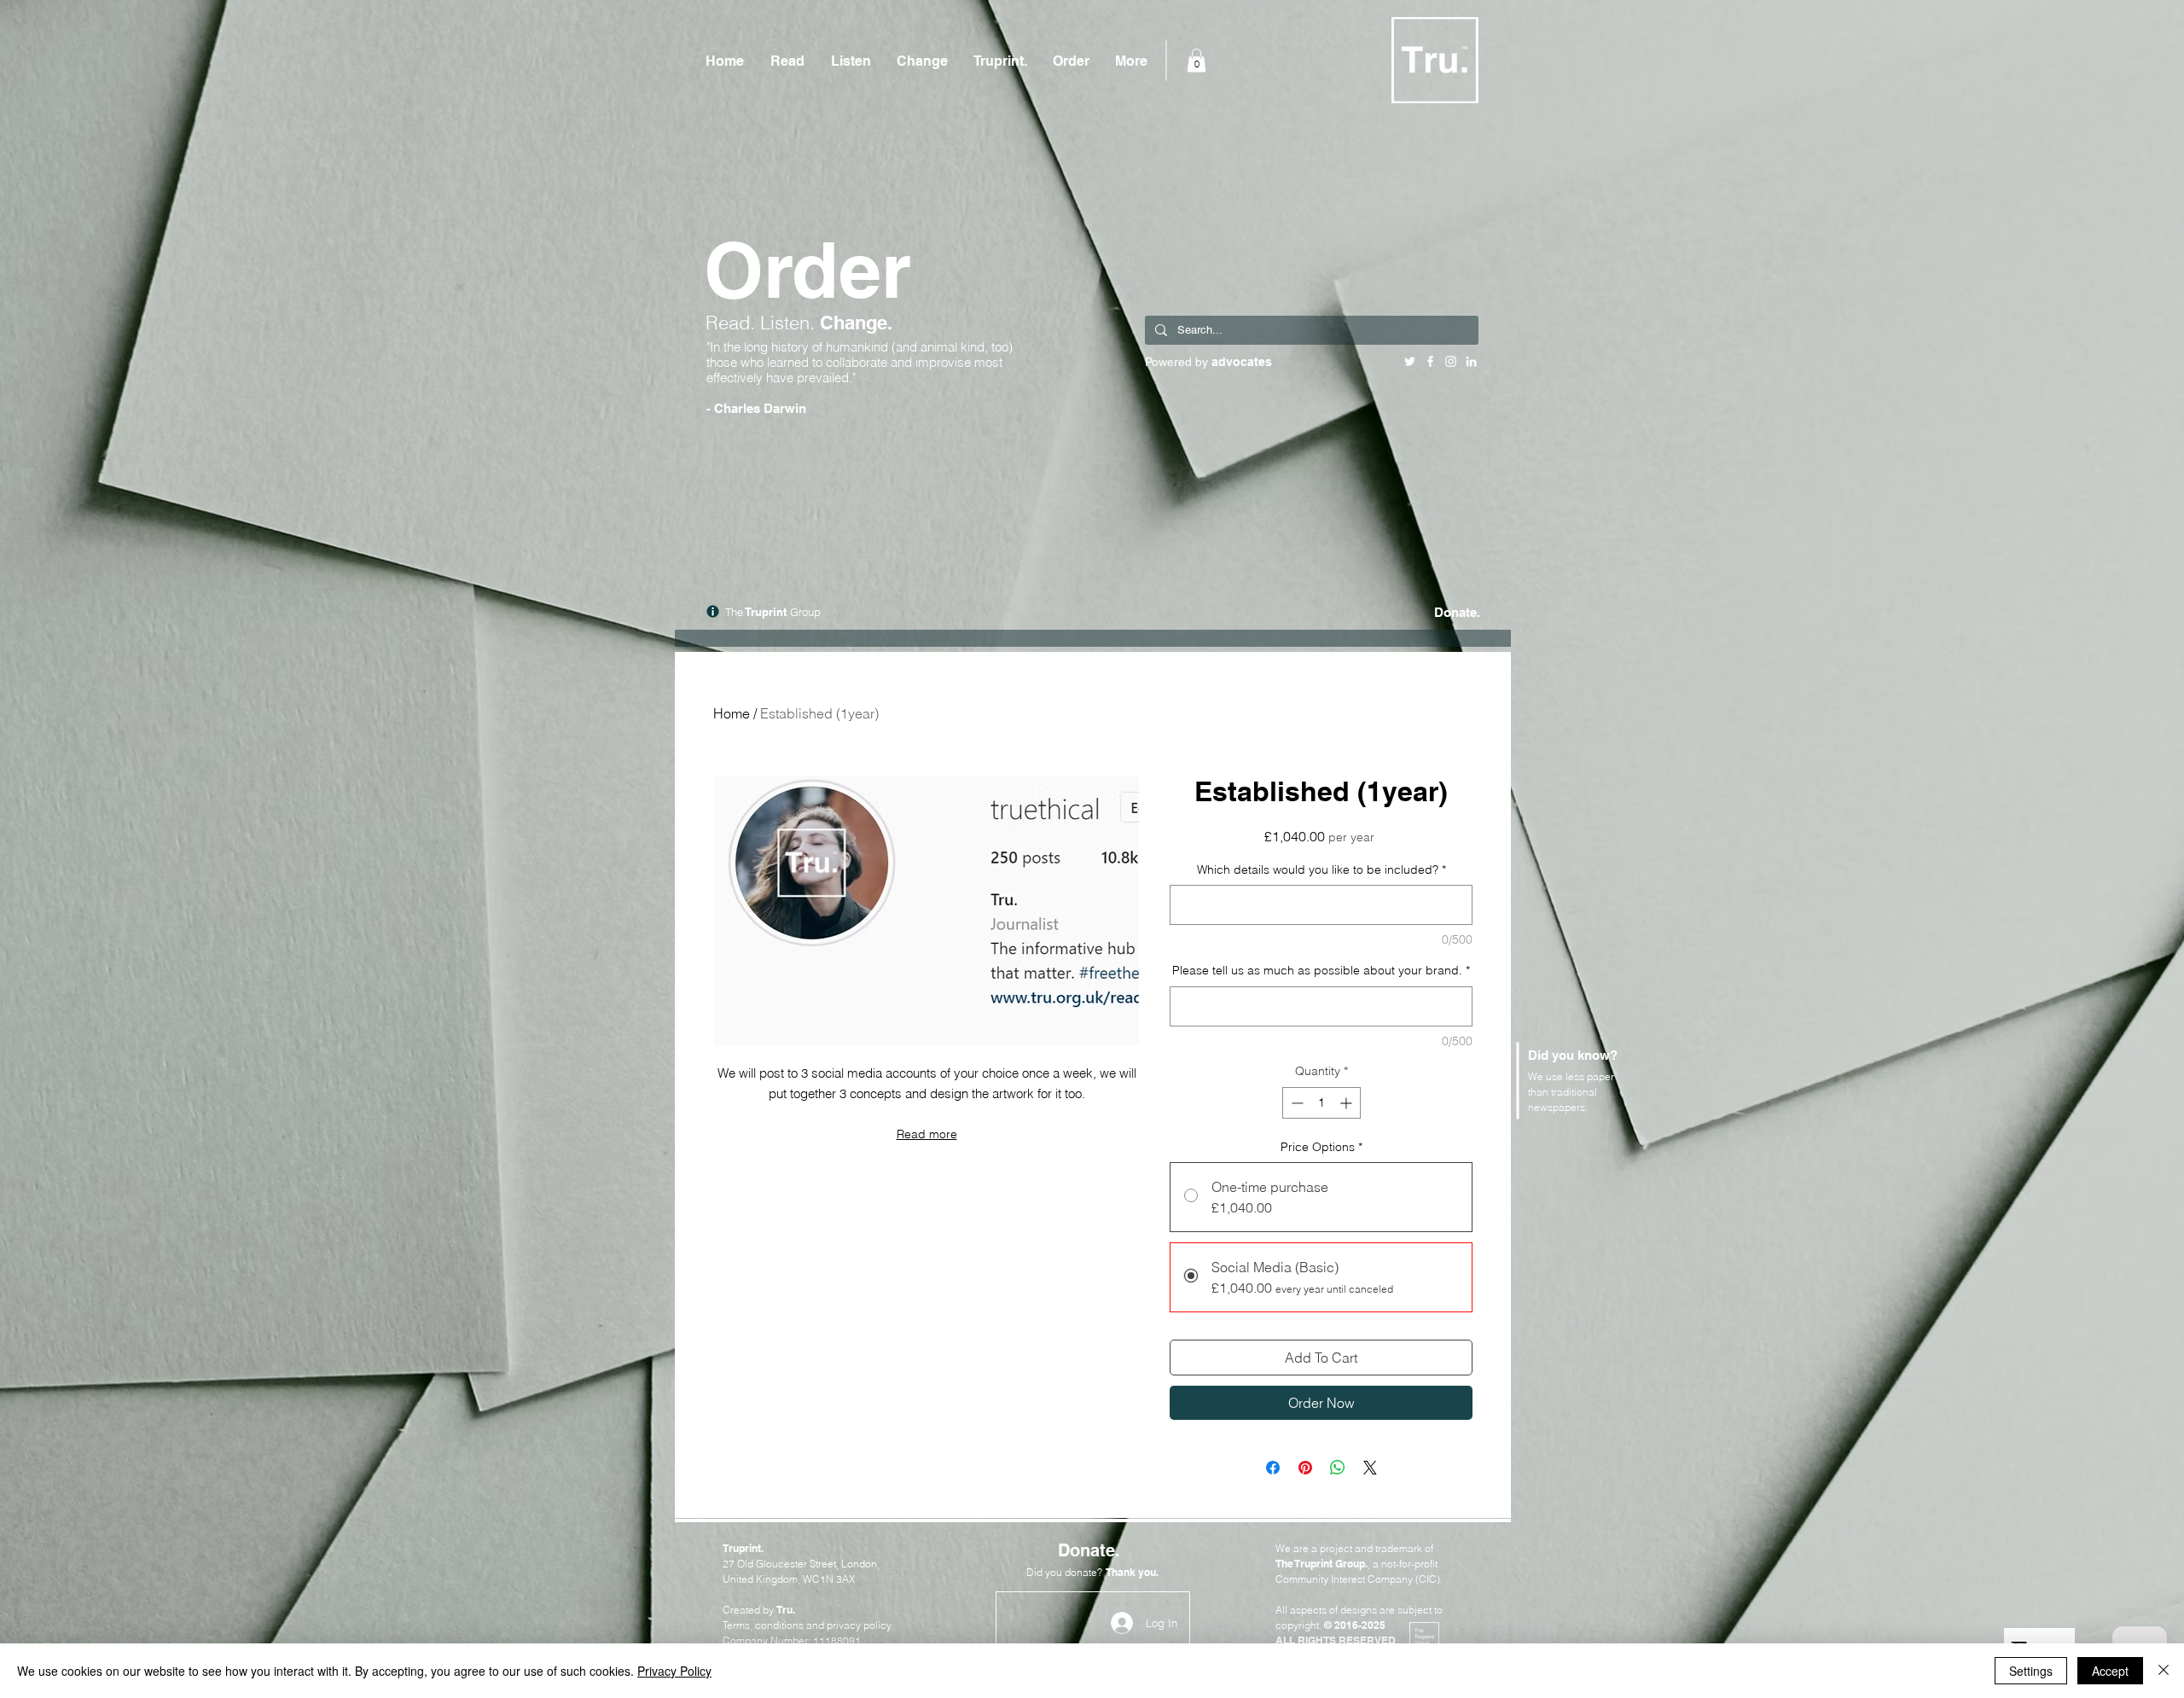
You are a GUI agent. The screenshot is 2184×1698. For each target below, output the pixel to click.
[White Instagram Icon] (1451, 361)
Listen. (790, 323)
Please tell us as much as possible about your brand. (1321, 970)
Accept (2110, 1671)
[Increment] (1348, 1103)
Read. (733, 323)
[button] (1197, 60)
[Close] (2164, 1671)
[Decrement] (1295, 1103)
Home (732, 713)
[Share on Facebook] (1273, 1468)
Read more (927, 1134)
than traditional (1562, 1092)
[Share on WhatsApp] (1338, 1468)
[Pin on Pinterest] (1305, 1468)
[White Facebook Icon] (1430, 361)
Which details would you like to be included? (1321, 869)
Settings (2031, 1671)
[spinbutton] (1321, 1103)
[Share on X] (1370, 1468)
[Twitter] (1410, 361)
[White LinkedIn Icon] (1471, 361)
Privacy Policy (674, 1671)
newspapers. (1558, 1107)
